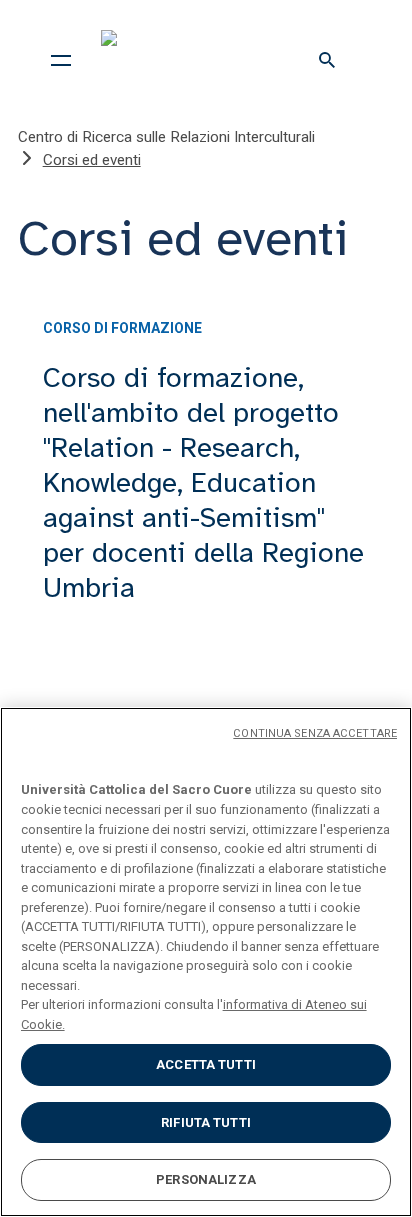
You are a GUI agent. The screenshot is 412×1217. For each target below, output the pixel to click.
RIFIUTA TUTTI (206, 1122)
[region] (206, 962)
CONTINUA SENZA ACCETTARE (315, 733)
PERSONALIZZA (206, 1179)
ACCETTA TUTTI (206, 1064)
